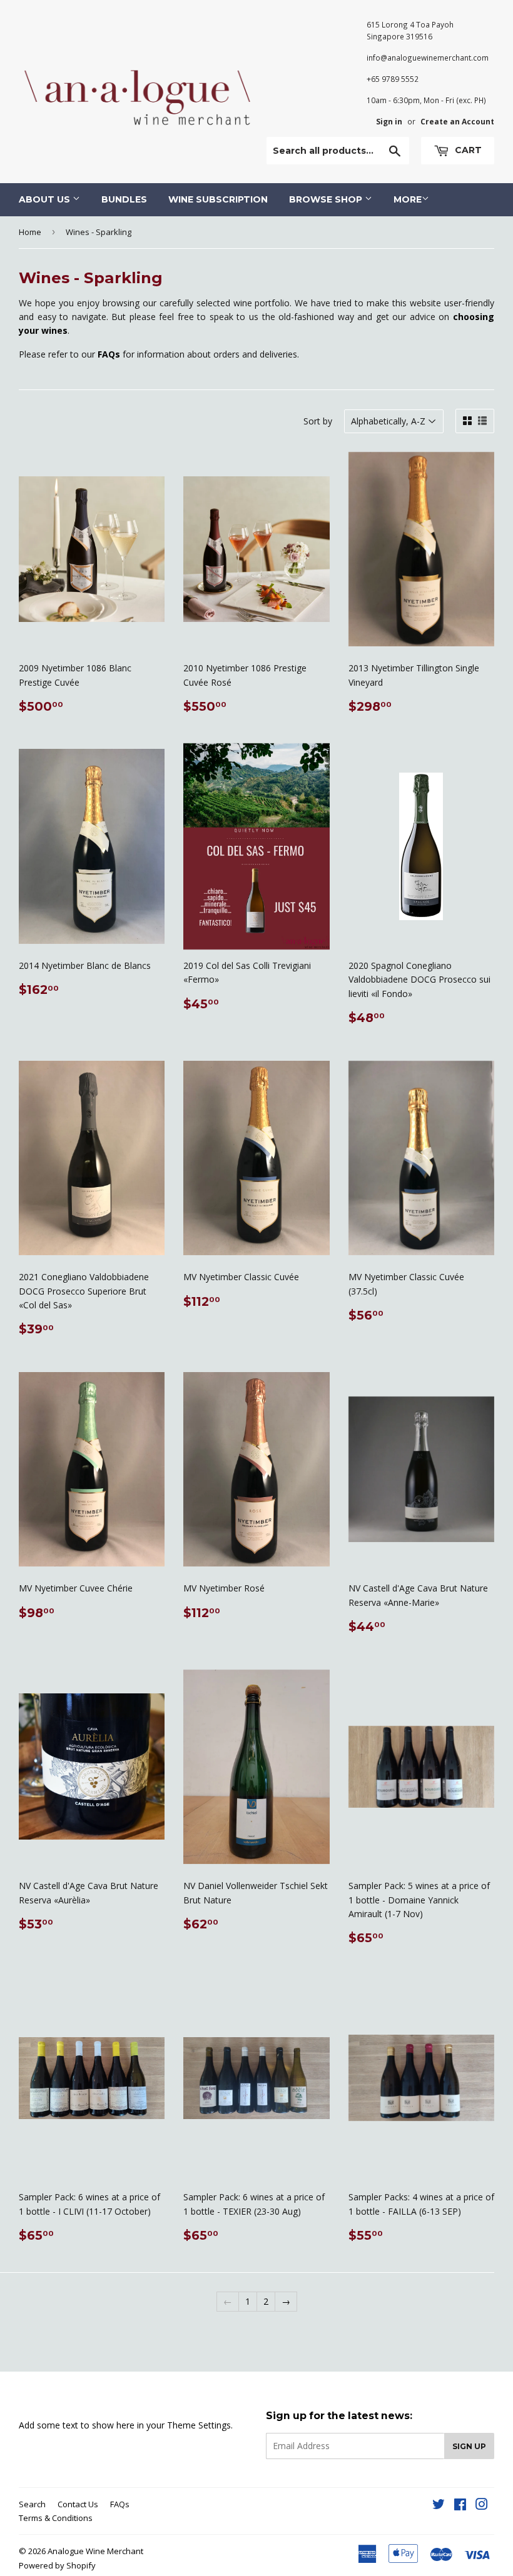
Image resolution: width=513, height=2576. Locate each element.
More (408, 199)
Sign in (389, 121)
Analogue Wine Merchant (95, 2551)
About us (46, 199)
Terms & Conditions (56, 2518)
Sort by (318, 421)
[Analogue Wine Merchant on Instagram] (482, 2506)
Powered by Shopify (57, 2565)
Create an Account (457, 121)
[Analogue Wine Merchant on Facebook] (460, 2506)
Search (32, 2504)
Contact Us (78, 2504)
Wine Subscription (218, 199)
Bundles (124, 199)
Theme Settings (199, 2425)
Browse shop (327, 199)
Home (30, 232)
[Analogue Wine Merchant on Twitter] (439, 2506)
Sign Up (469, 2446)
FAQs (120, 2504)
